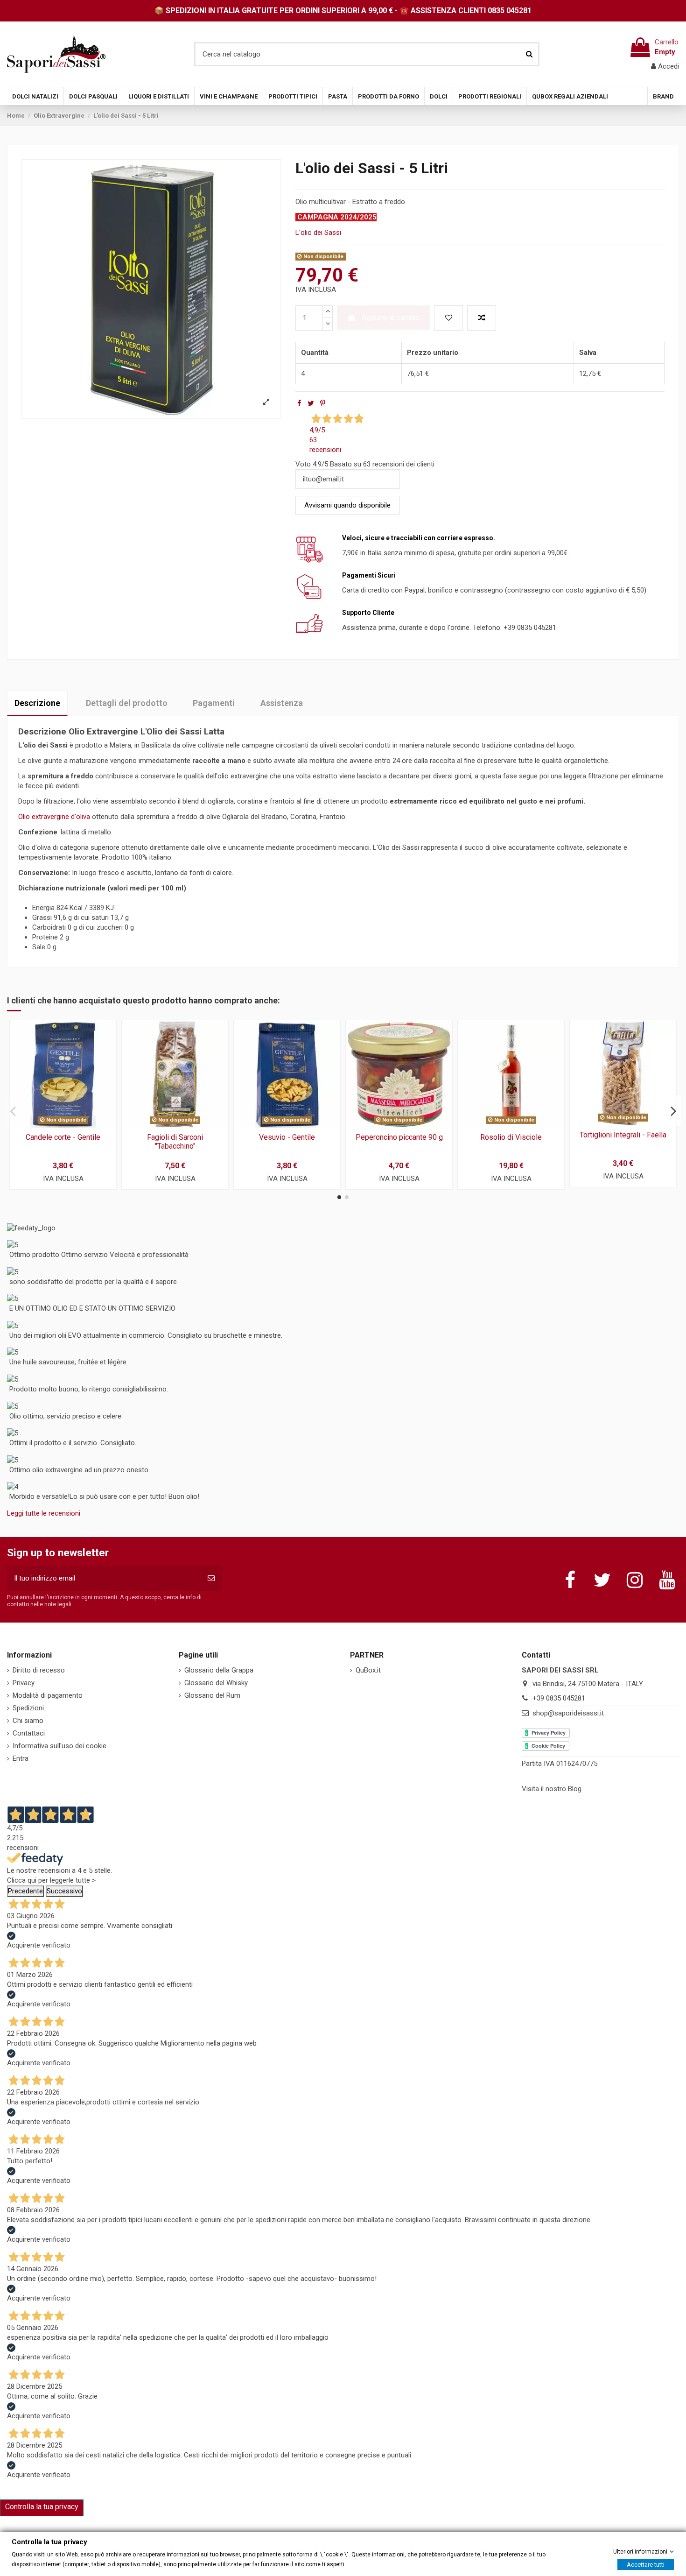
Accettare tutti (646, 2564)
